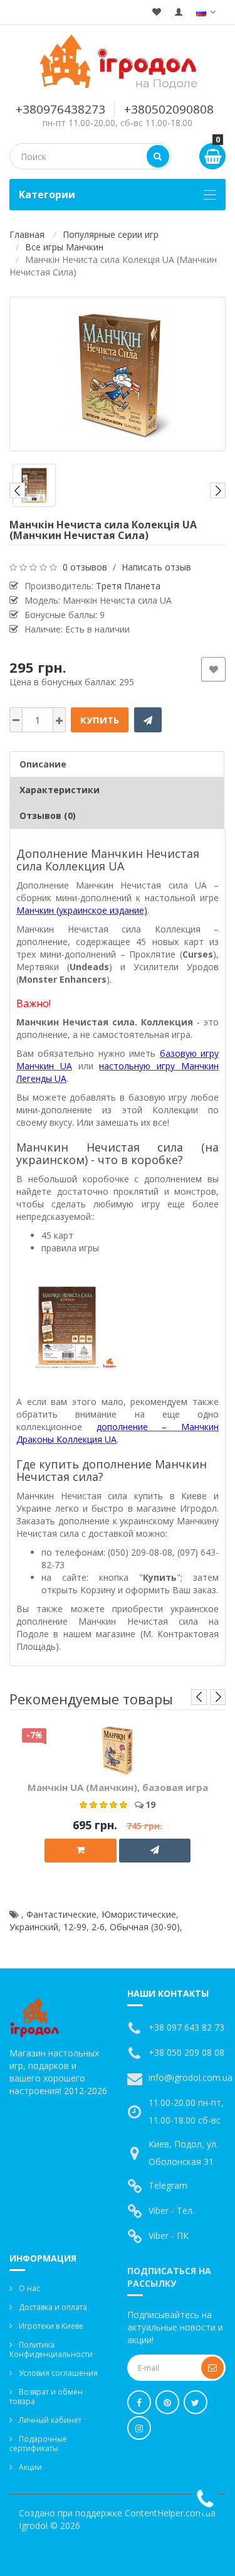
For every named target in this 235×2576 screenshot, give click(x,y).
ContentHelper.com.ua (170, 2513)
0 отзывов (85, 567)
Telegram (168, 2185)
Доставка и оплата (53, 2307)
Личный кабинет (50, 2420)
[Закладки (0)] (157, 12)
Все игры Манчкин (64, 247)
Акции (30, 2467)
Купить (100, 720)
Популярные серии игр (111, 234)
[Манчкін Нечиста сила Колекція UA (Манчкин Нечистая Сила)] (118, 374)
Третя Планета (128, 586)
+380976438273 (60, 109)
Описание (43, 764)
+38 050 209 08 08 (186, 2052)
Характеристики (60, 790)
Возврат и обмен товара (46, 2397)
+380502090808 (169, 109)
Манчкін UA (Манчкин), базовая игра (118, 1787)
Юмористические (139, 1914)
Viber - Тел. (171, 2210)
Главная (27, 234)
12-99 (75, 1927)
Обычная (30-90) (145, 1927)
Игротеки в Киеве (51, 2326)
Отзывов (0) (48, 815)
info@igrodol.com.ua (191, 2077)
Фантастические (61, 1914)
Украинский (34, 1927)
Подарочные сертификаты (38, 2444)
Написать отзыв (156, 567)
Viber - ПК (169, 2236)
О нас (29, 2288)
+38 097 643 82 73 (186, 2027)
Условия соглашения (58, 2373)
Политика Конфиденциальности (51, 2349)
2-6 (98, 1927)
